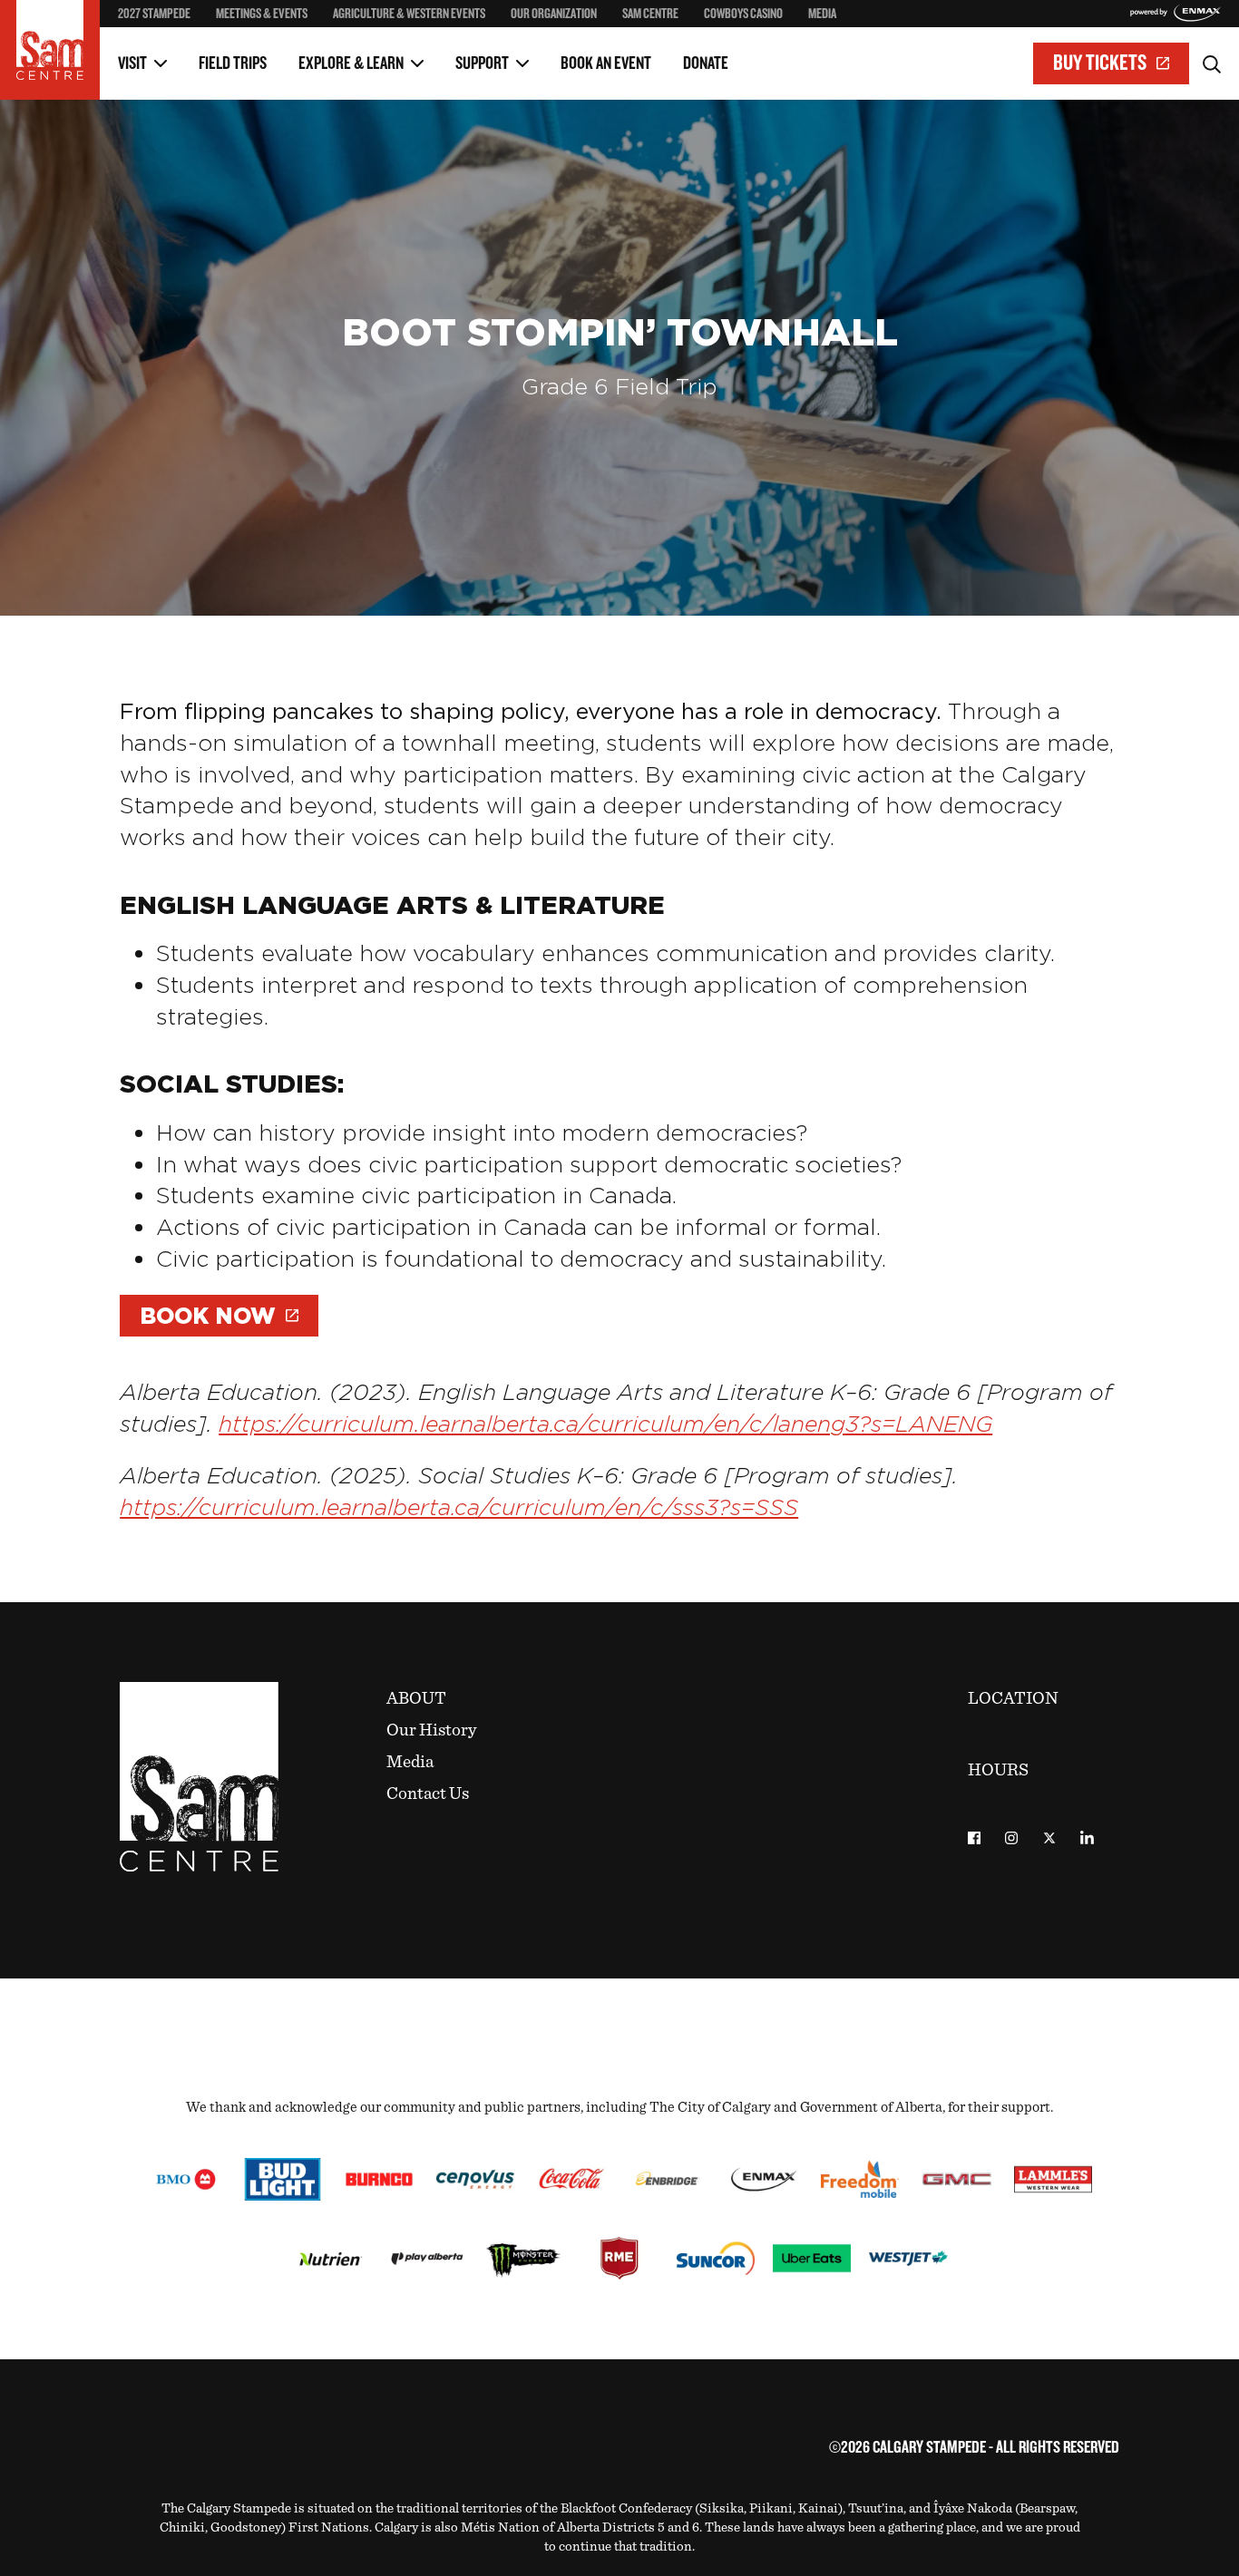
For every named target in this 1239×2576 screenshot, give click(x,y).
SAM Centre (650, 14)
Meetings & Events (262, 14)
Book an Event (606, 63)
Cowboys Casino (743, 14)
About (416, 1699)
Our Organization (554, 14)
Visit (132, 63)
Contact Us (428, 1794)
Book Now (208, 1316)
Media (822, 14)
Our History (431, 1730)
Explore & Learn (351, 63)
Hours (998, 1770)
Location (1013, 1699)
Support (482, 63)
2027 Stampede (154, 14)
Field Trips (233, 63)
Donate (706, 63)
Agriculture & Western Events (409, 14)
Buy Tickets (1100, 63)
